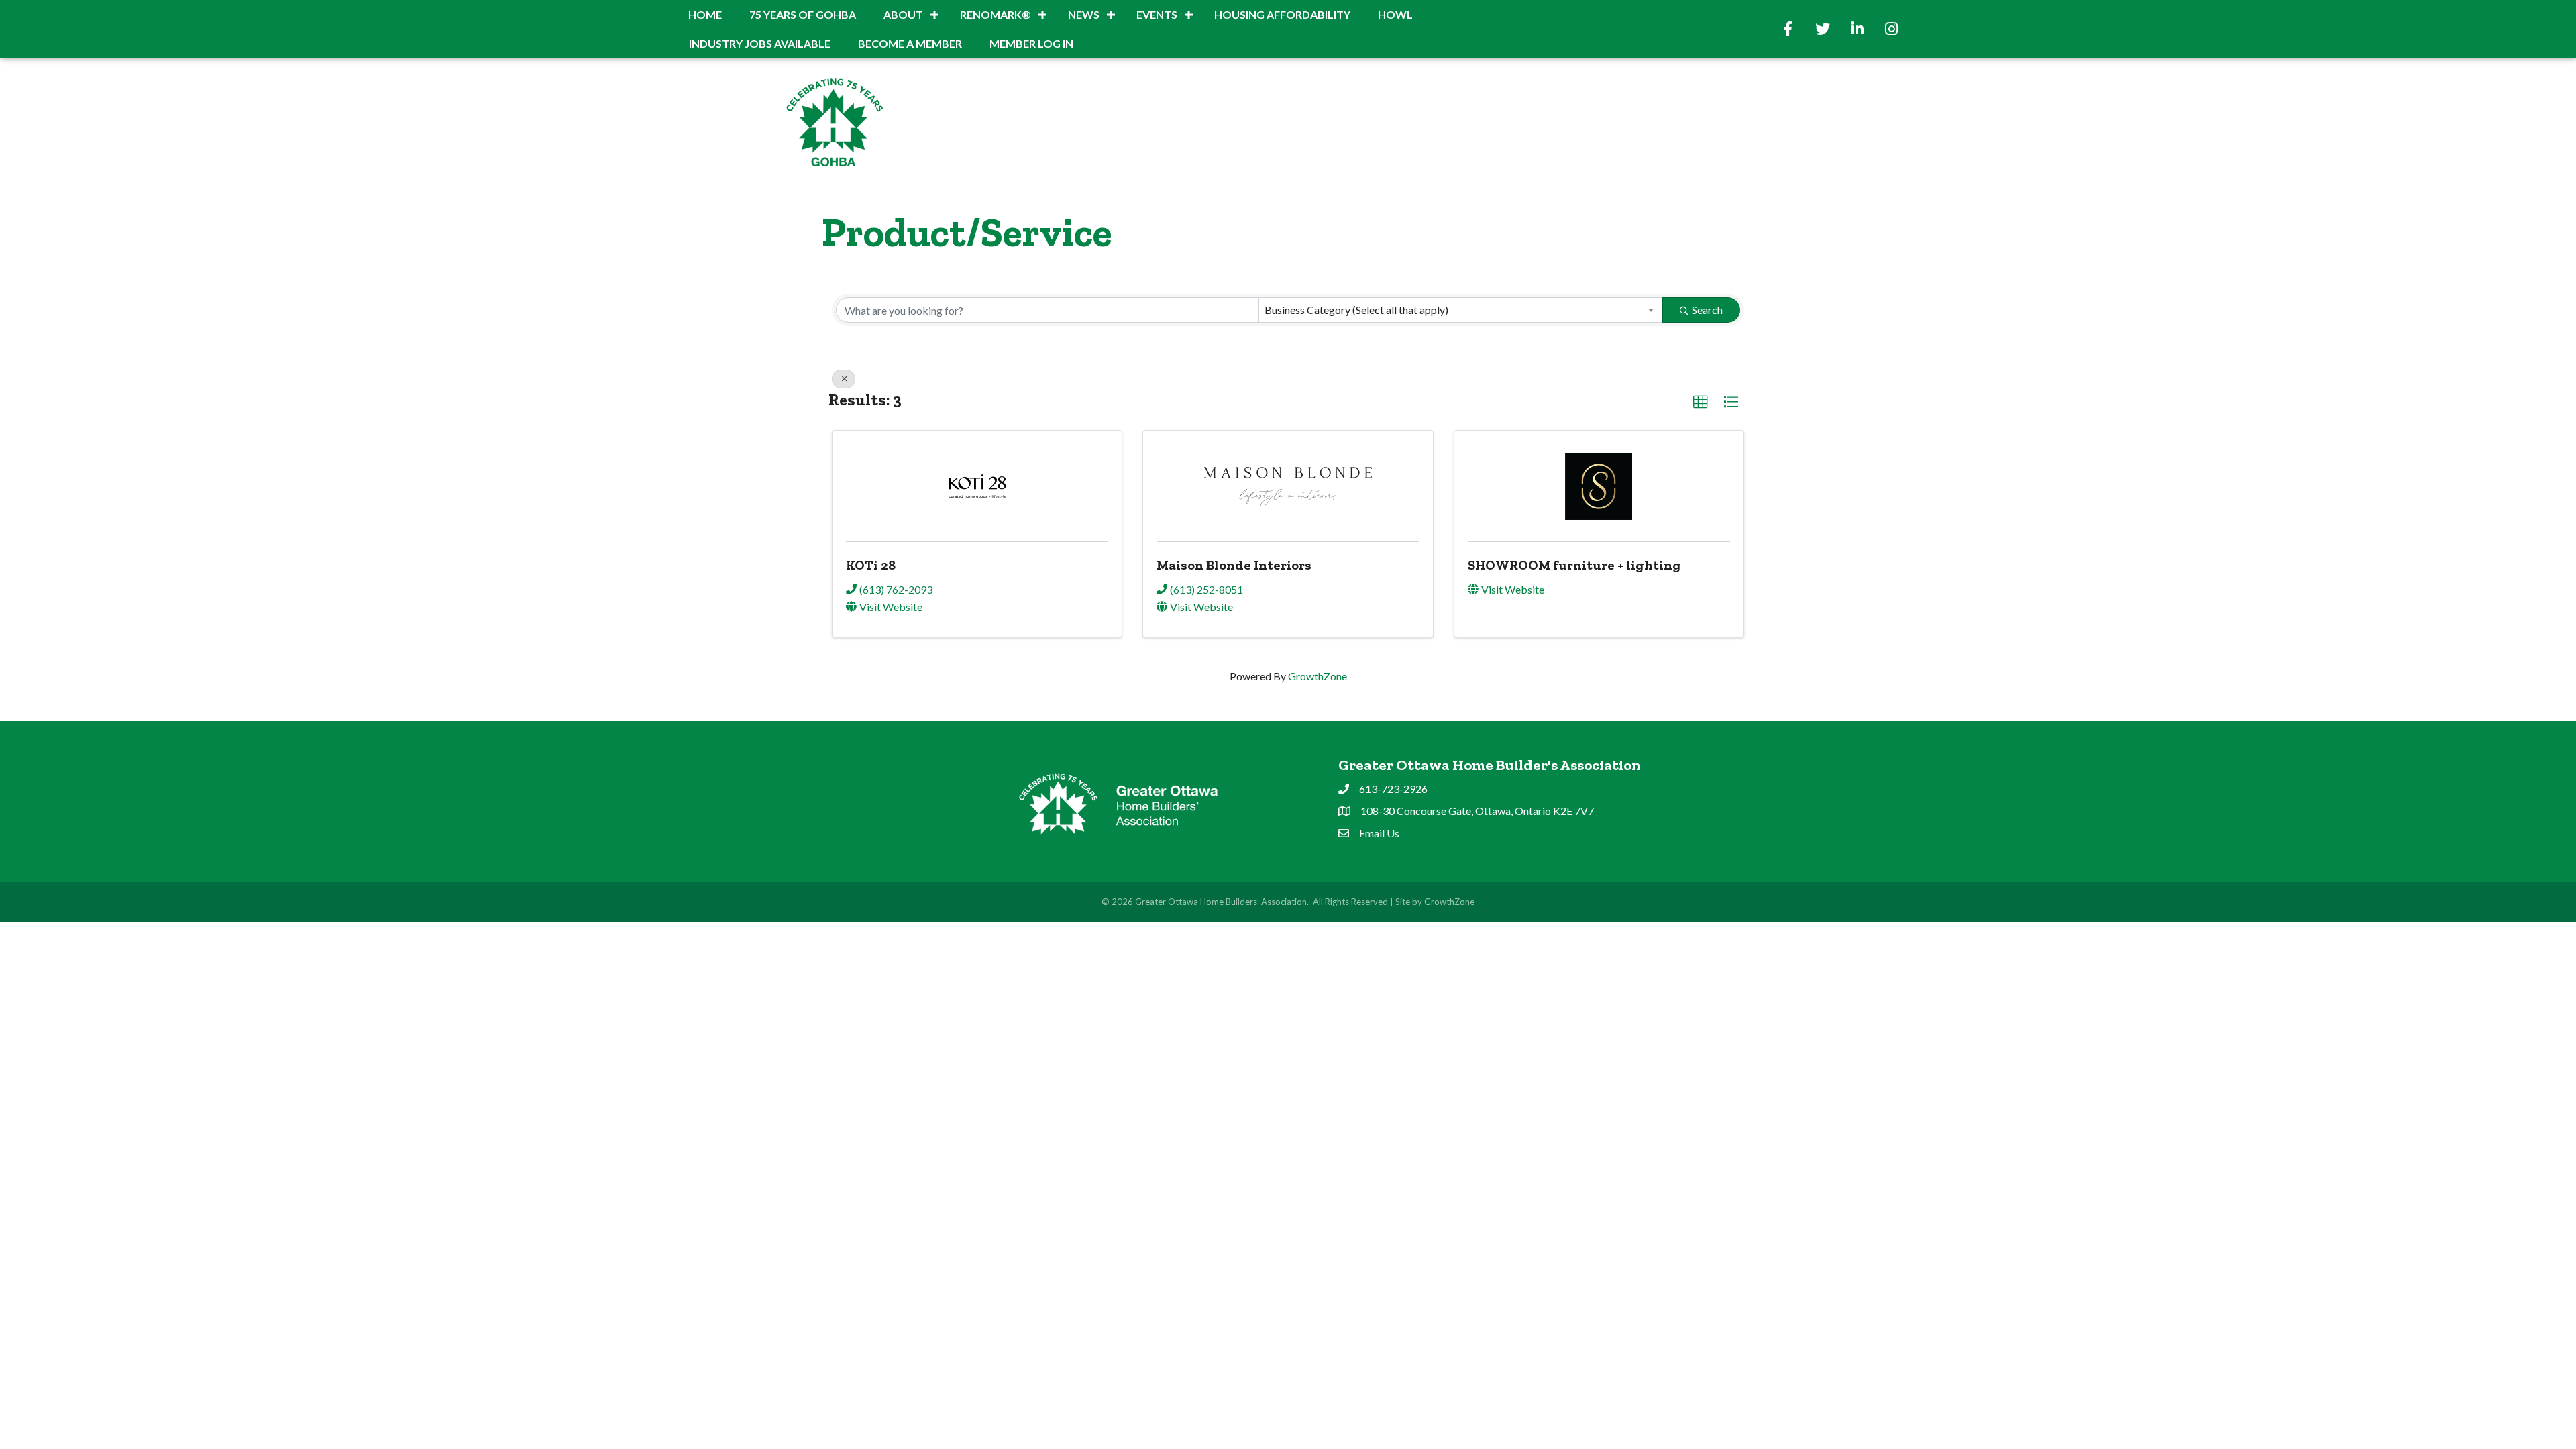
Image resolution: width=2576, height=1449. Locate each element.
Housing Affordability (1282, 14)
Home (705, 14)
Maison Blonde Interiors (1234, 565)
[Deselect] (844, 379)
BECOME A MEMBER (910, 43)
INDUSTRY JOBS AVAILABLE (760, 43)
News (1084, 14)
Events (1157, 14)
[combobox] (1461, 310)
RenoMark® (996, 14)
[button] (1701, 402)
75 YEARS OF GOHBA (803, 14)
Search (1707, 310)
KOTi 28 (871, 565)
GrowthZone (1318, 676)
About (903, 14)
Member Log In (1031, 43)
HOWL (1395, 14)
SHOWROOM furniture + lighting (1574, 565)
